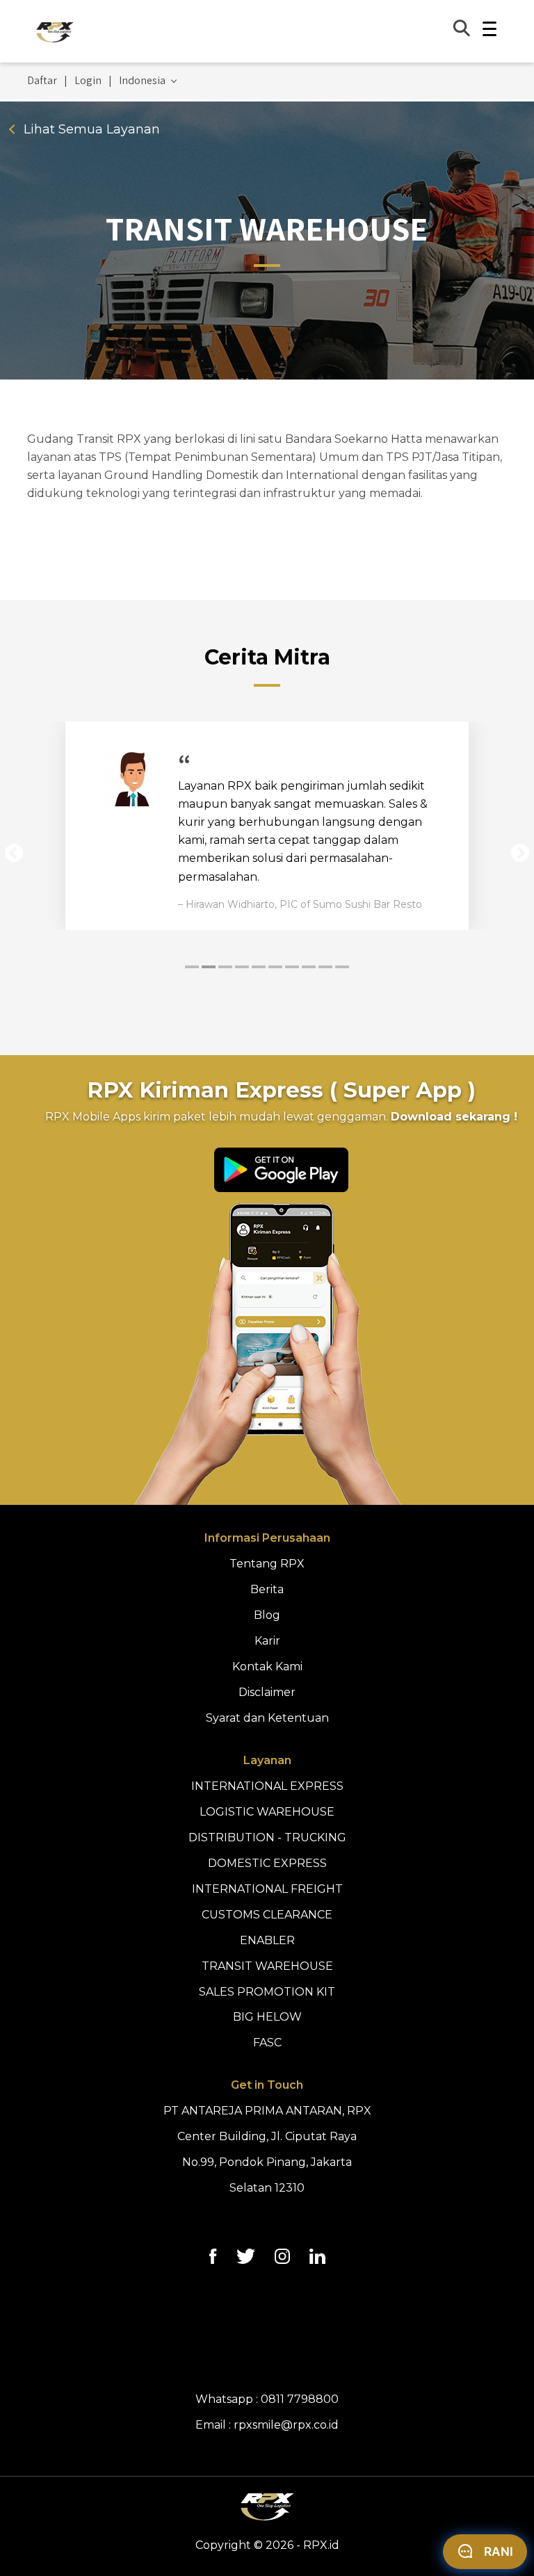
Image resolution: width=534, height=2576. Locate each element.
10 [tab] (342, 967)
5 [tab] (259, 967)
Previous (14, 854)
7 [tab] (292, 967)
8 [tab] (309, 967)
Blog (267, 1615)
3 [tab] (225, 967)
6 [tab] (275, 967)
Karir (267, 1641)
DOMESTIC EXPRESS (267, 1863)
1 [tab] (192, 967)
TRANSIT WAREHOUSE (267, 1966)
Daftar (42, 81)
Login (88, 81)
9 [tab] (325, 967)
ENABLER (267, 1940)
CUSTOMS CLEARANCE (267, 1915)
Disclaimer (267, 1692)
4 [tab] (242, 967)
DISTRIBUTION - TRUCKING (267, 1837)
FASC (267, 2043)
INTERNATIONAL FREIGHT (267, 1889)
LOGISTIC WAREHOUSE (267, 1812)
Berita (267, 1589)
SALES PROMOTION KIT (267, 1992)
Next (520, 854)
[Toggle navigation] (489, 31)
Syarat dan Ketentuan (267, 1718)
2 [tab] (209, 967)
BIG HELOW (267, 2017)
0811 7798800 (300, 2399)
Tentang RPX (267, 1564)
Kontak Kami (267, 1666)
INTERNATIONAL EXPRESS (267, 1786)
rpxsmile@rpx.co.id (286, 2425)
